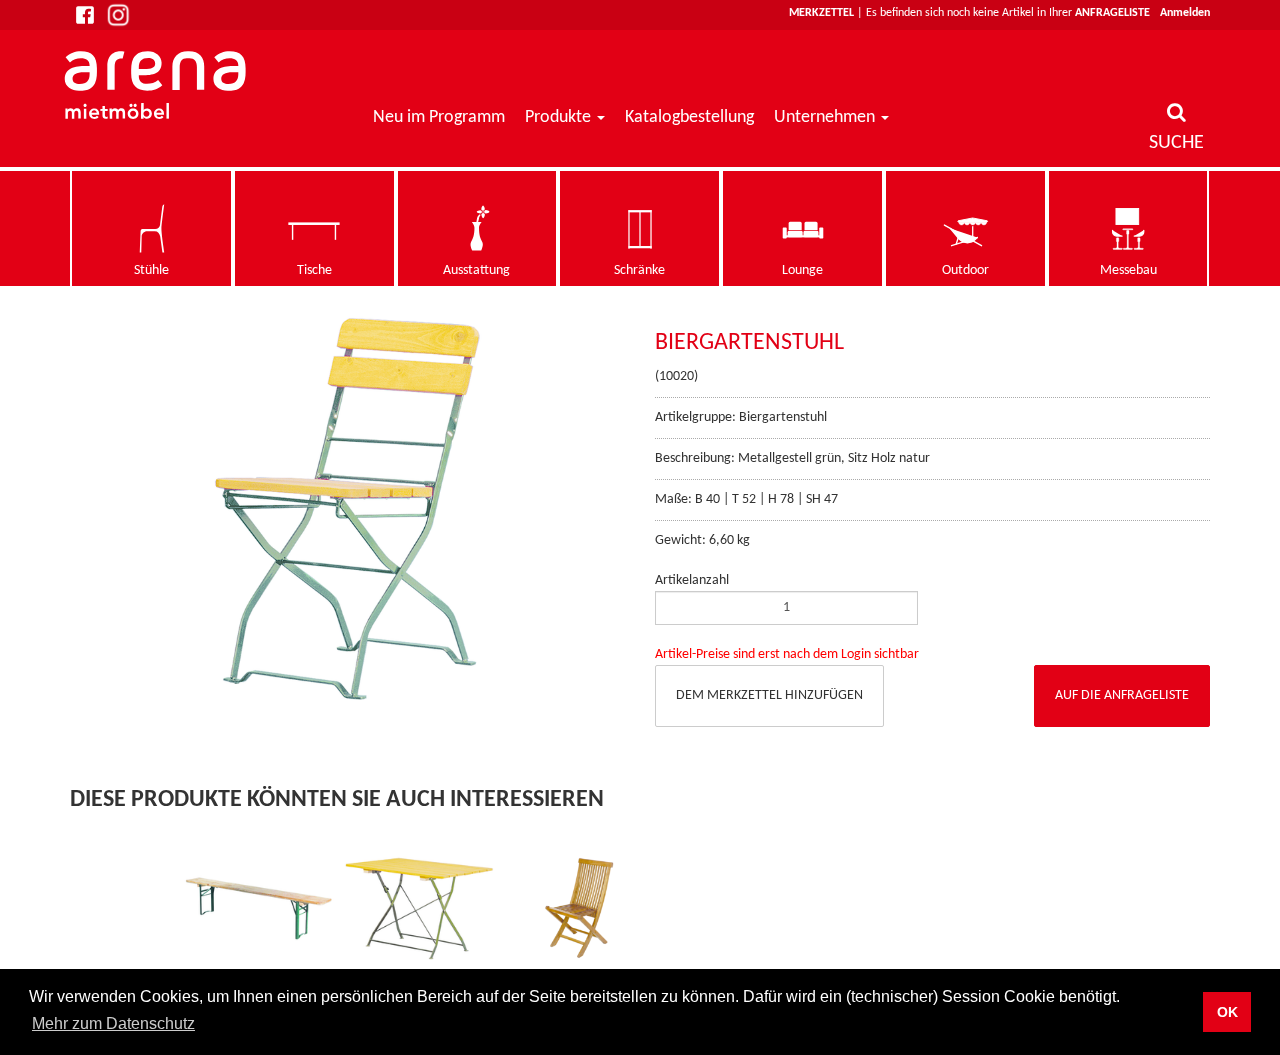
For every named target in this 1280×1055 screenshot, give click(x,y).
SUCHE (1176, 143)
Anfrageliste (1112, 13)
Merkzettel (821, 13)
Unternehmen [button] (826, 117)
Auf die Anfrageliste (1122, 695)
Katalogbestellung (689, 117)
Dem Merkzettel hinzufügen (769, 695)
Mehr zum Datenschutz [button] (113, 1023)
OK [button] (1227, 1012)
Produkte (558, 117)
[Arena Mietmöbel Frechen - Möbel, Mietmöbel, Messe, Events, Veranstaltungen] (157, 85)
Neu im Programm (439, 117)
